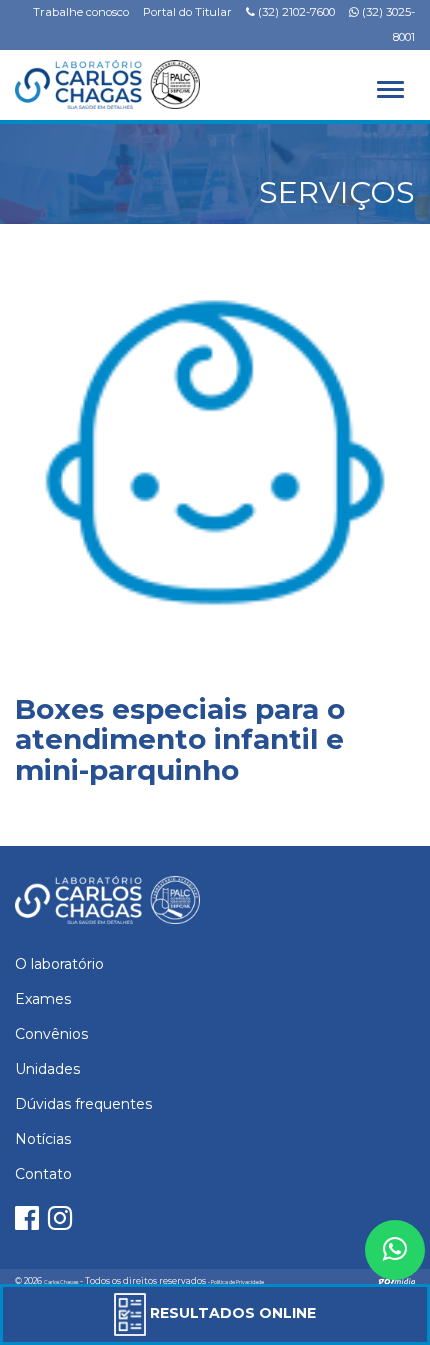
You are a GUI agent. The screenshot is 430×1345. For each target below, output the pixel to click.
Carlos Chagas (61, 1282)
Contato (43, 1174)
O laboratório (59, 964)
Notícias (43, 1139)
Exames (43, 999)
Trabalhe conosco (81, 12)
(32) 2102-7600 (295, 12)
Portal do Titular (187, 12)
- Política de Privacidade (236, 1282)
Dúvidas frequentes (83, 1104)
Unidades (47, 1069)
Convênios (51, 1034)
